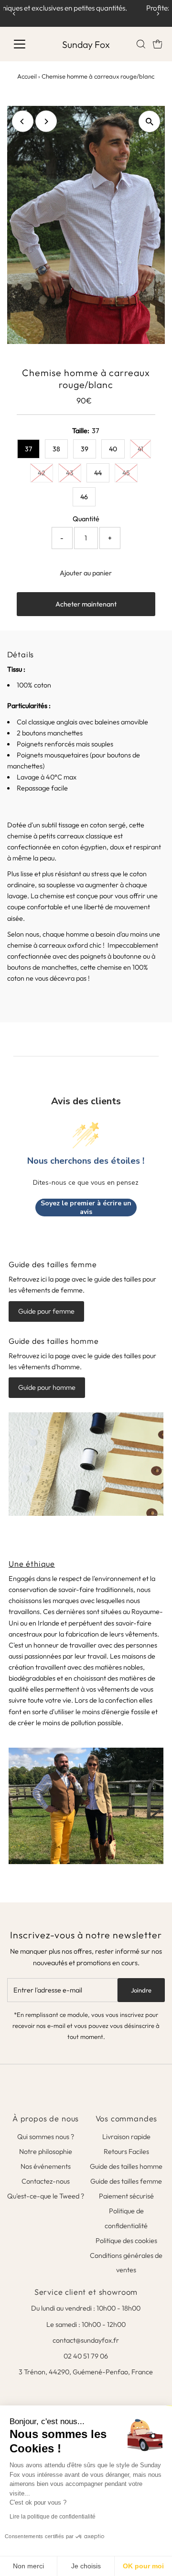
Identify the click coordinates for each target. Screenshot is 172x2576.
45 (126, 473)
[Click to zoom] (149, 121)
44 (98, 473)
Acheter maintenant (86, 604)
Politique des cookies (126, 2241)
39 (85, 449)
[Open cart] (158, 44)
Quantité (86, 519)
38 (56, 449)
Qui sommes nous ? (46, 2137)
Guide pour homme (47, 1387)
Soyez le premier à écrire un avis (86, 1208)
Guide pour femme (46, 1311)
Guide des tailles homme (126, 2166)
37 (28, 449)
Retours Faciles (126, 2152)
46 (84, 497)
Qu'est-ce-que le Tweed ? (46, 2196)
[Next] (158, 14)
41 (140, 449)
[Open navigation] (26, 44)
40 (113, 449)
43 (70, 473)
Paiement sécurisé (126, 2196)
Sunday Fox (86, 44)
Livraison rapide (126, 2137)
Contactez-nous (46, 2181)
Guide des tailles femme (126, 2181)
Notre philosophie (46, 2152)
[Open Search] (141, 44)
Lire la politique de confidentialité (53, 2517)
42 (42, 473)
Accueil (27, 76)
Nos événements (46, 2166)
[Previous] (14, 14)
